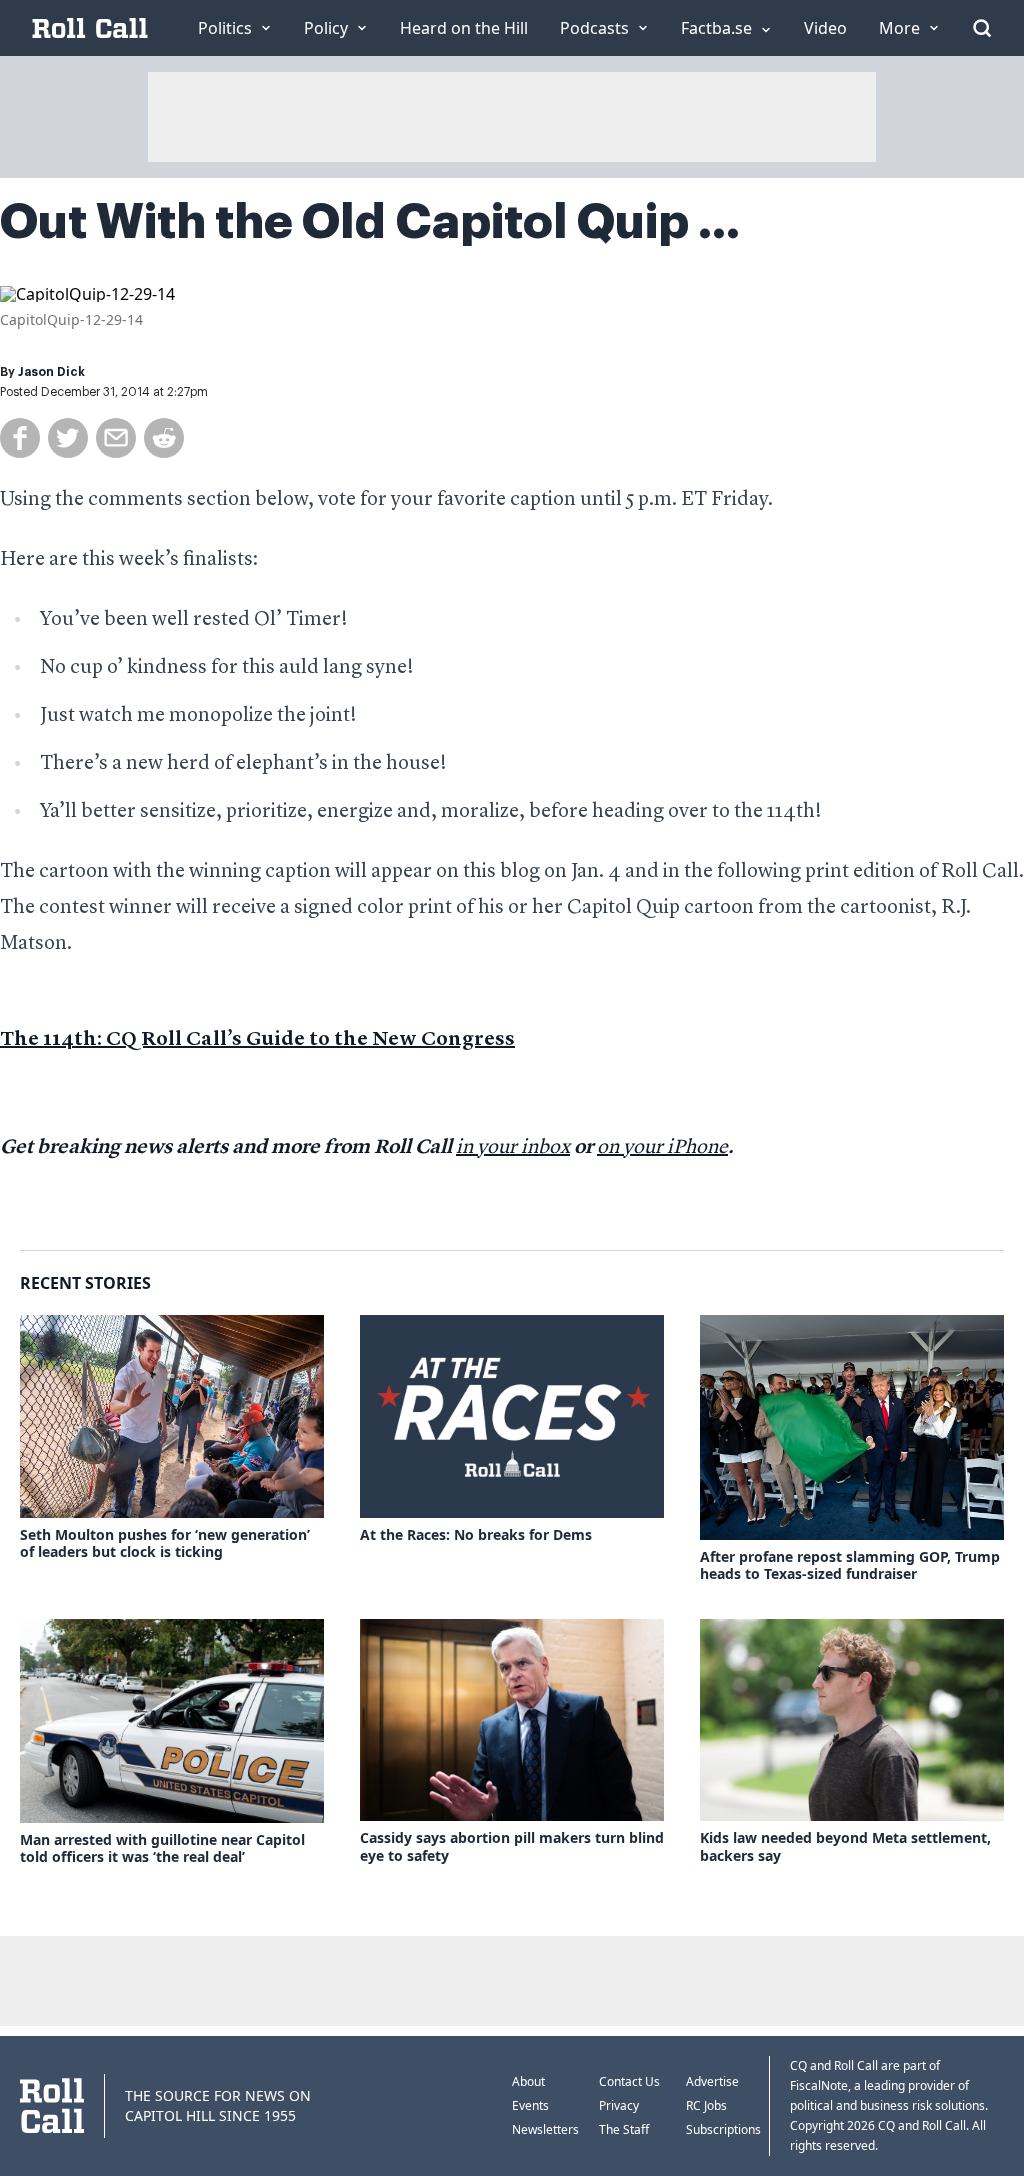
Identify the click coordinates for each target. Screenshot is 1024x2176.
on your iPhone (662, 1148)
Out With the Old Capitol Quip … (370, 222)
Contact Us (629, 2081)
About (528, 2081)
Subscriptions (723, 2129)
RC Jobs (706, 2105)
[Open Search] (982, 28)
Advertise (712, 2081)
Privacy (619, 2105)
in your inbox (513, 1148)
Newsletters (545, 2129)
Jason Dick (51, 372)
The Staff (624, 2129)
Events (530, 2105)
